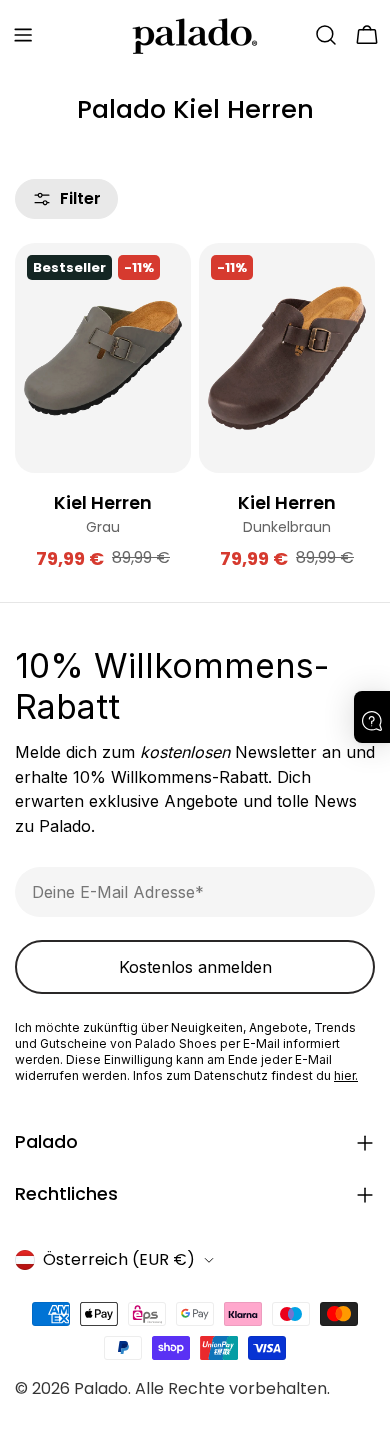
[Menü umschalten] (23, 35)
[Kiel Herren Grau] (103, 358)
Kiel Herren (103, 502)
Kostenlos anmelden (195, 967)
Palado (101, 1388)
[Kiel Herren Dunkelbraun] (287, 358)
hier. (346, 1075)
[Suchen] (326, 35)
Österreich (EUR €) (119, 1259)
